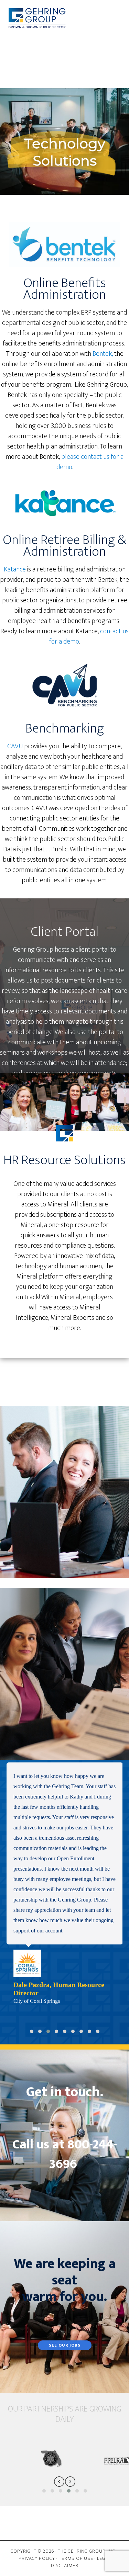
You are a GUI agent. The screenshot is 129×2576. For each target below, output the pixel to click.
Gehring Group (37, 18)
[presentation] (59, 2481)
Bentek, (103, 354)
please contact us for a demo (90, 462)
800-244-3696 (83, 2154)
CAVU (15, 746)
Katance (15, 569)
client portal (92, 950)
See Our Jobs (65, 2345)
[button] (32, 2031)
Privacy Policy (37, 2558)
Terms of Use (76, 2558)
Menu (70, 45)
